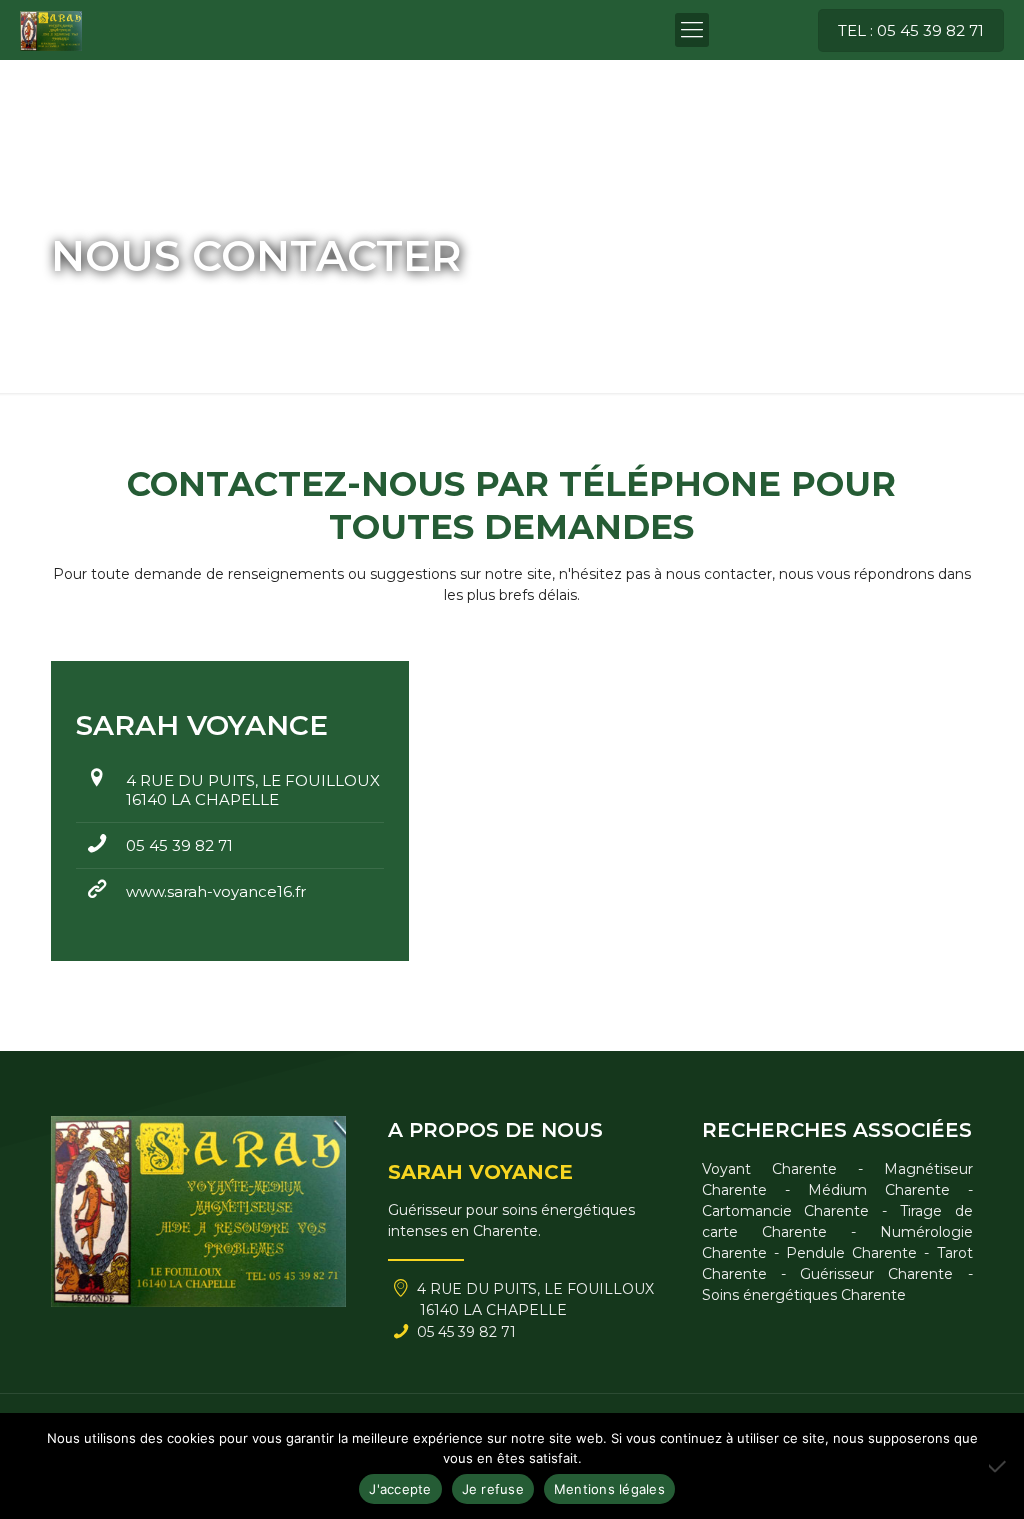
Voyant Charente (769, 1169)
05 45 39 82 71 (179, 845)
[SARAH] (51, 30)
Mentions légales (609, 1489)
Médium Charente (879, 1190)
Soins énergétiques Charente (804, 1295)
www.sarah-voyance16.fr (216, 891)
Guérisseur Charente (876, 1274)
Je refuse (493, 1489)
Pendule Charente (851, 1253)
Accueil (76, 302)
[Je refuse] (999, 1466)
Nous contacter (199, 302)
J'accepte (400, 1489)
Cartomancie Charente (786, 1211)
